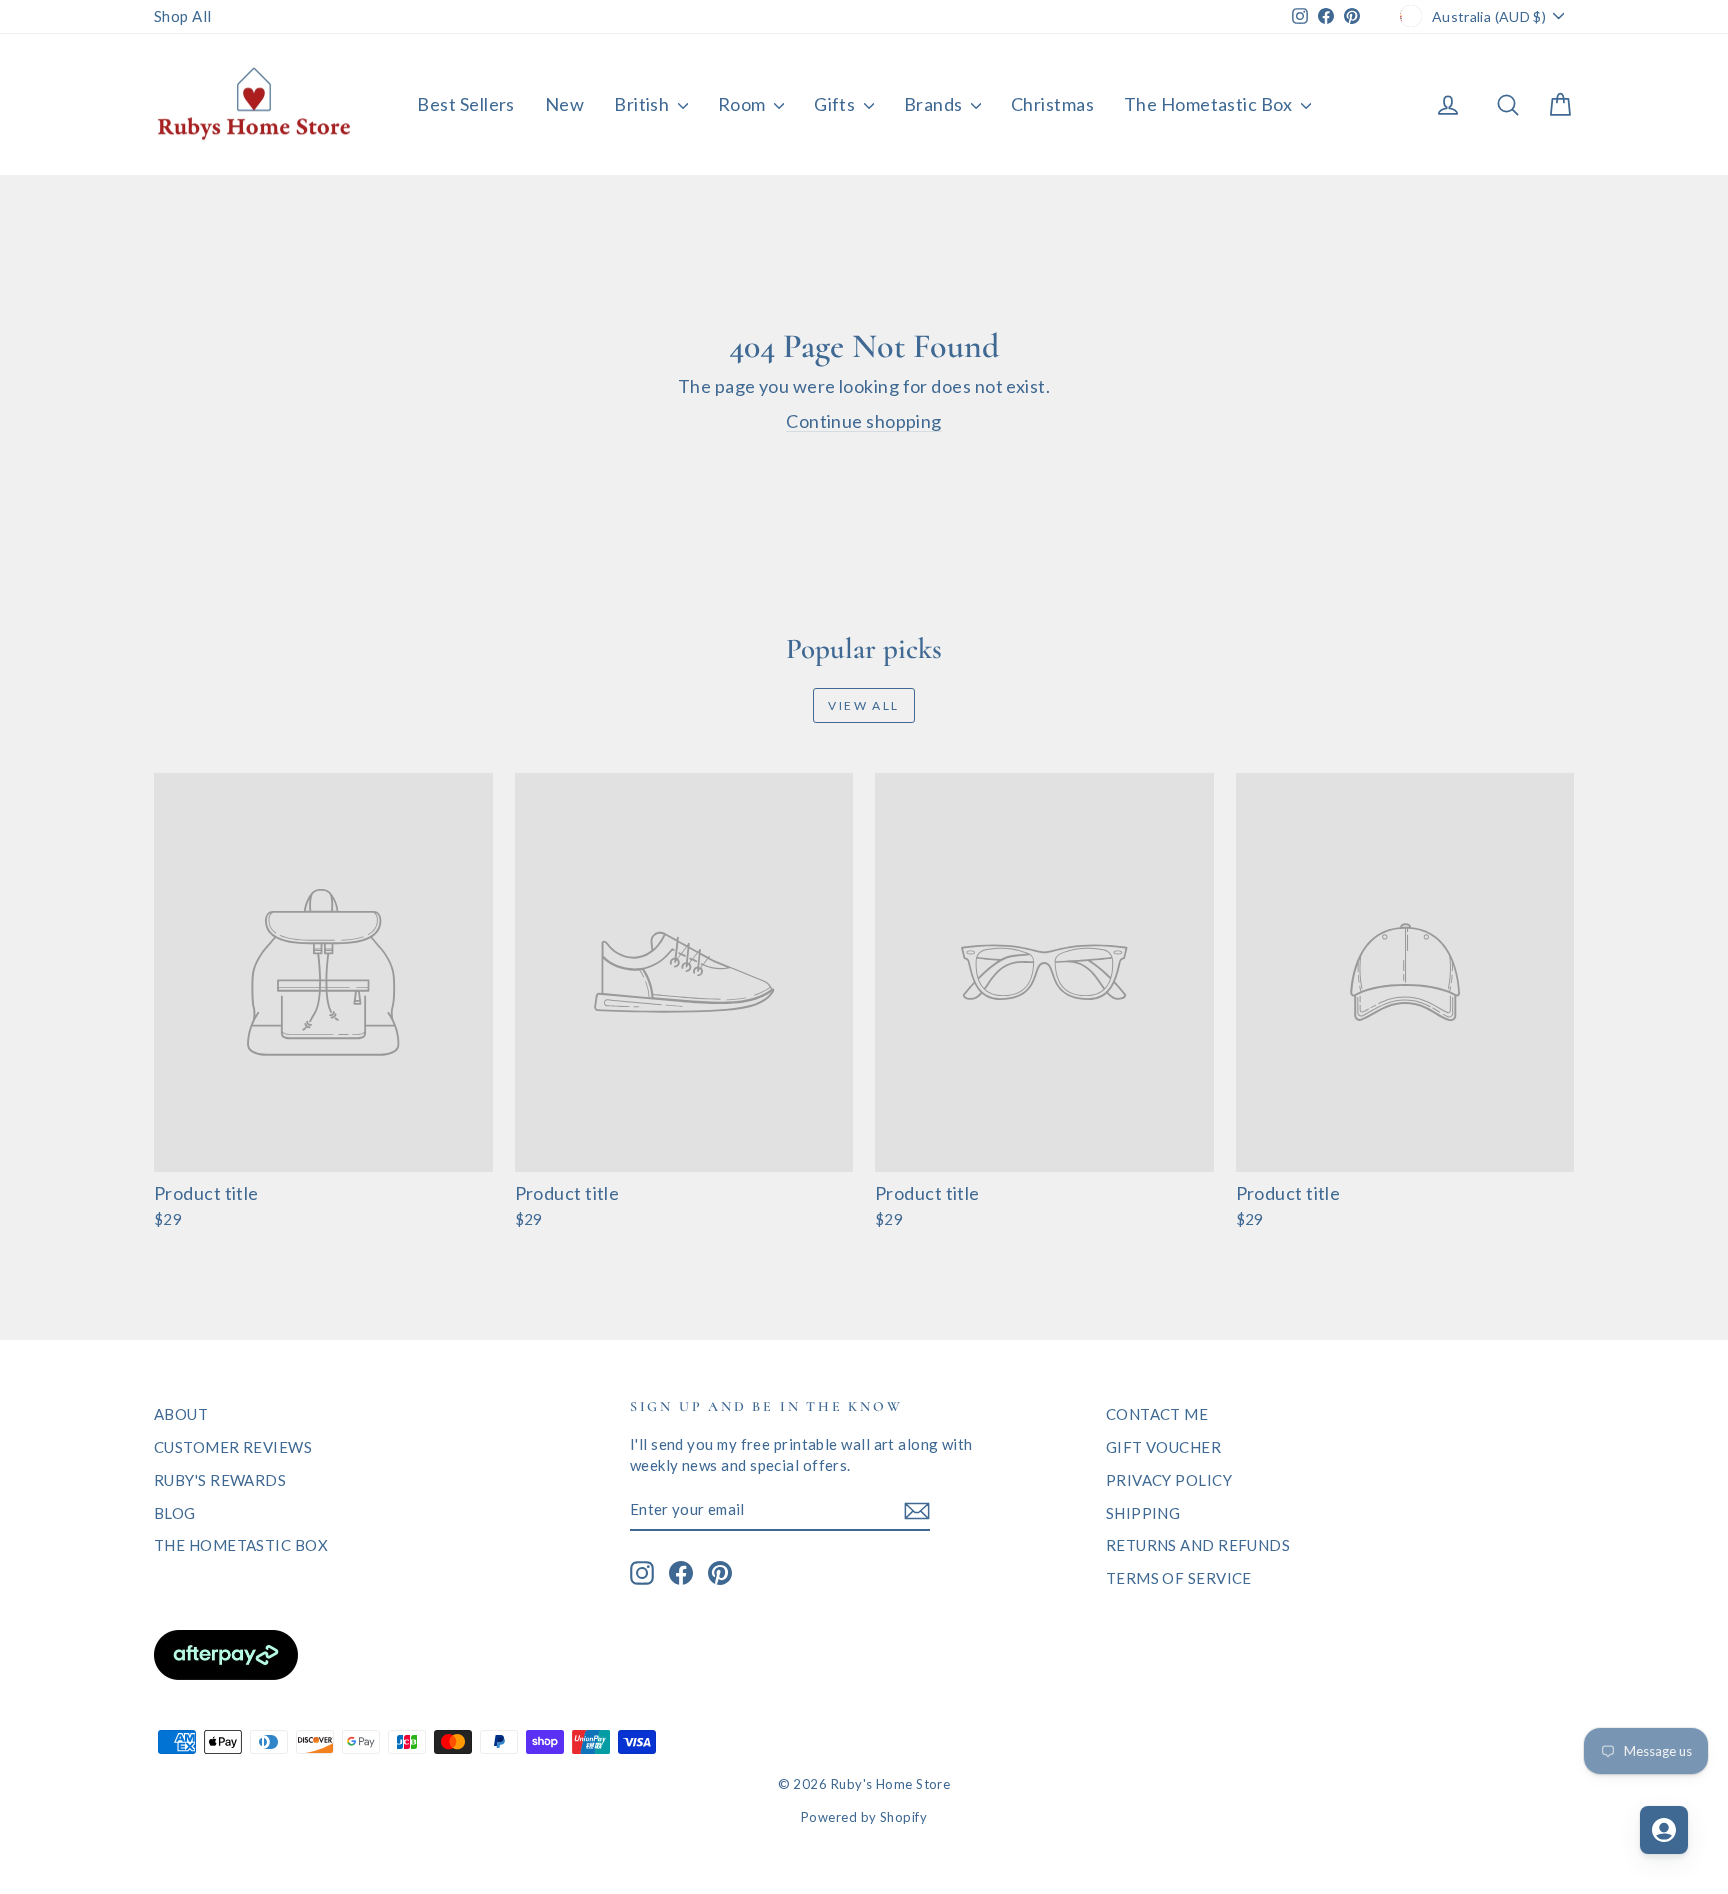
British (643, 104)
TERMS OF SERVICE (1179, 1578)
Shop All (183, 16)
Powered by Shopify (864, 1817)
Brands (935, 104)
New (564, 104)
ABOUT (181, 1414)
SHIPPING (1143, 1513)
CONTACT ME (1157, 1414)
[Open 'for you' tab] (1664, 1830)
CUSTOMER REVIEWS (233, 1447)
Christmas (1052, 104)
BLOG (175, 1513)
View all (863, 705)
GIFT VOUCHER (1163, 1447)
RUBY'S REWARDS (220, 1480)
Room (743, 104)
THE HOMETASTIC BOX (241, 1545)
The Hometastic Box (1210, 104)
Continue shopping (864, 421)
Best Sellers (465, 104)
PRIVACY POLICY (1169, 1480)
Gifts (836, 104)
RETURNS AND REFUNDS (1198, 1545)
